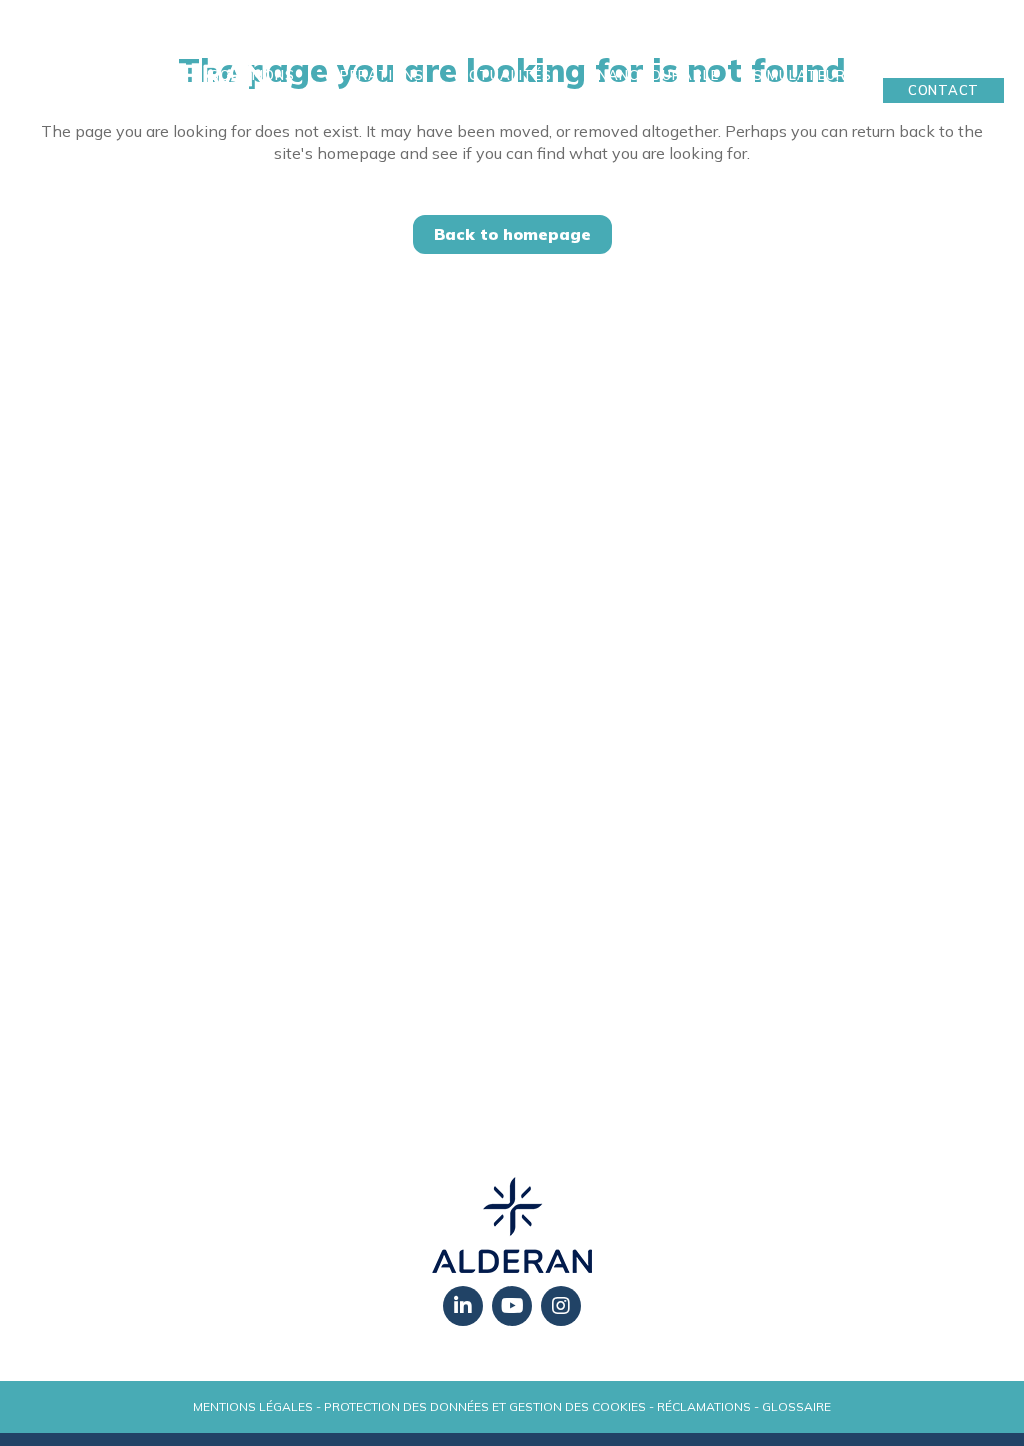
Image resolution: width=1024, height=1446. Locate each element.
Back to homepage (512, 234)
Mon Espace (944, 59)
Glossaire (796, 1406)
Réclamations (704, 1406)
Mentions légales (253, 1406)
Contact (943, 90)
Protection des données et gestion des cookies (485, 1406)
